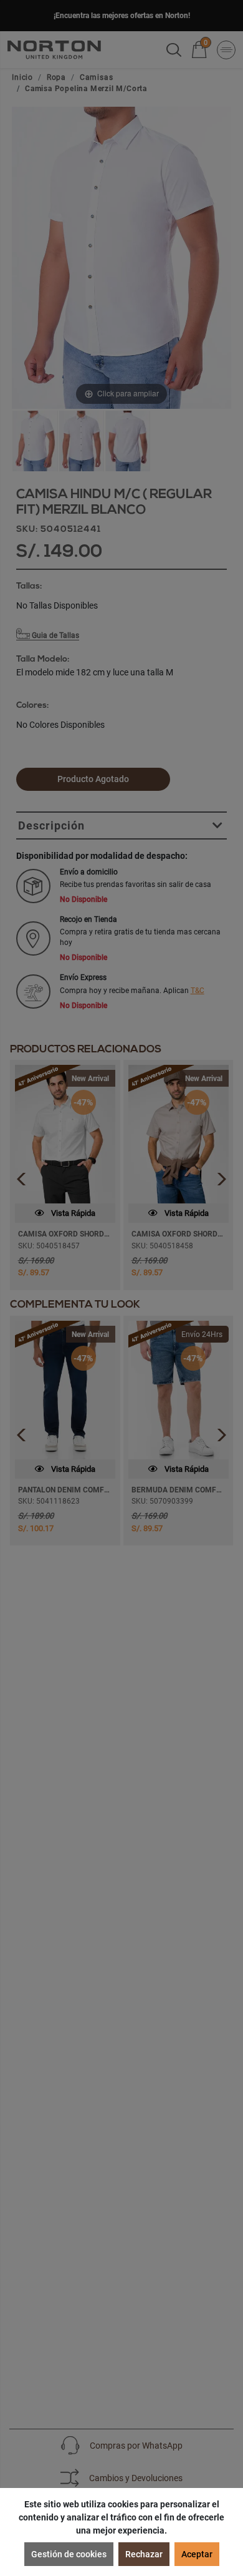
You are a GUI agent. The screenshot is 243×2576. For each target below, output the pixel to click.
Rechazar (144, 2554)
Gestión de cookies (69, 2554)
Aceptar (197, 2554)
